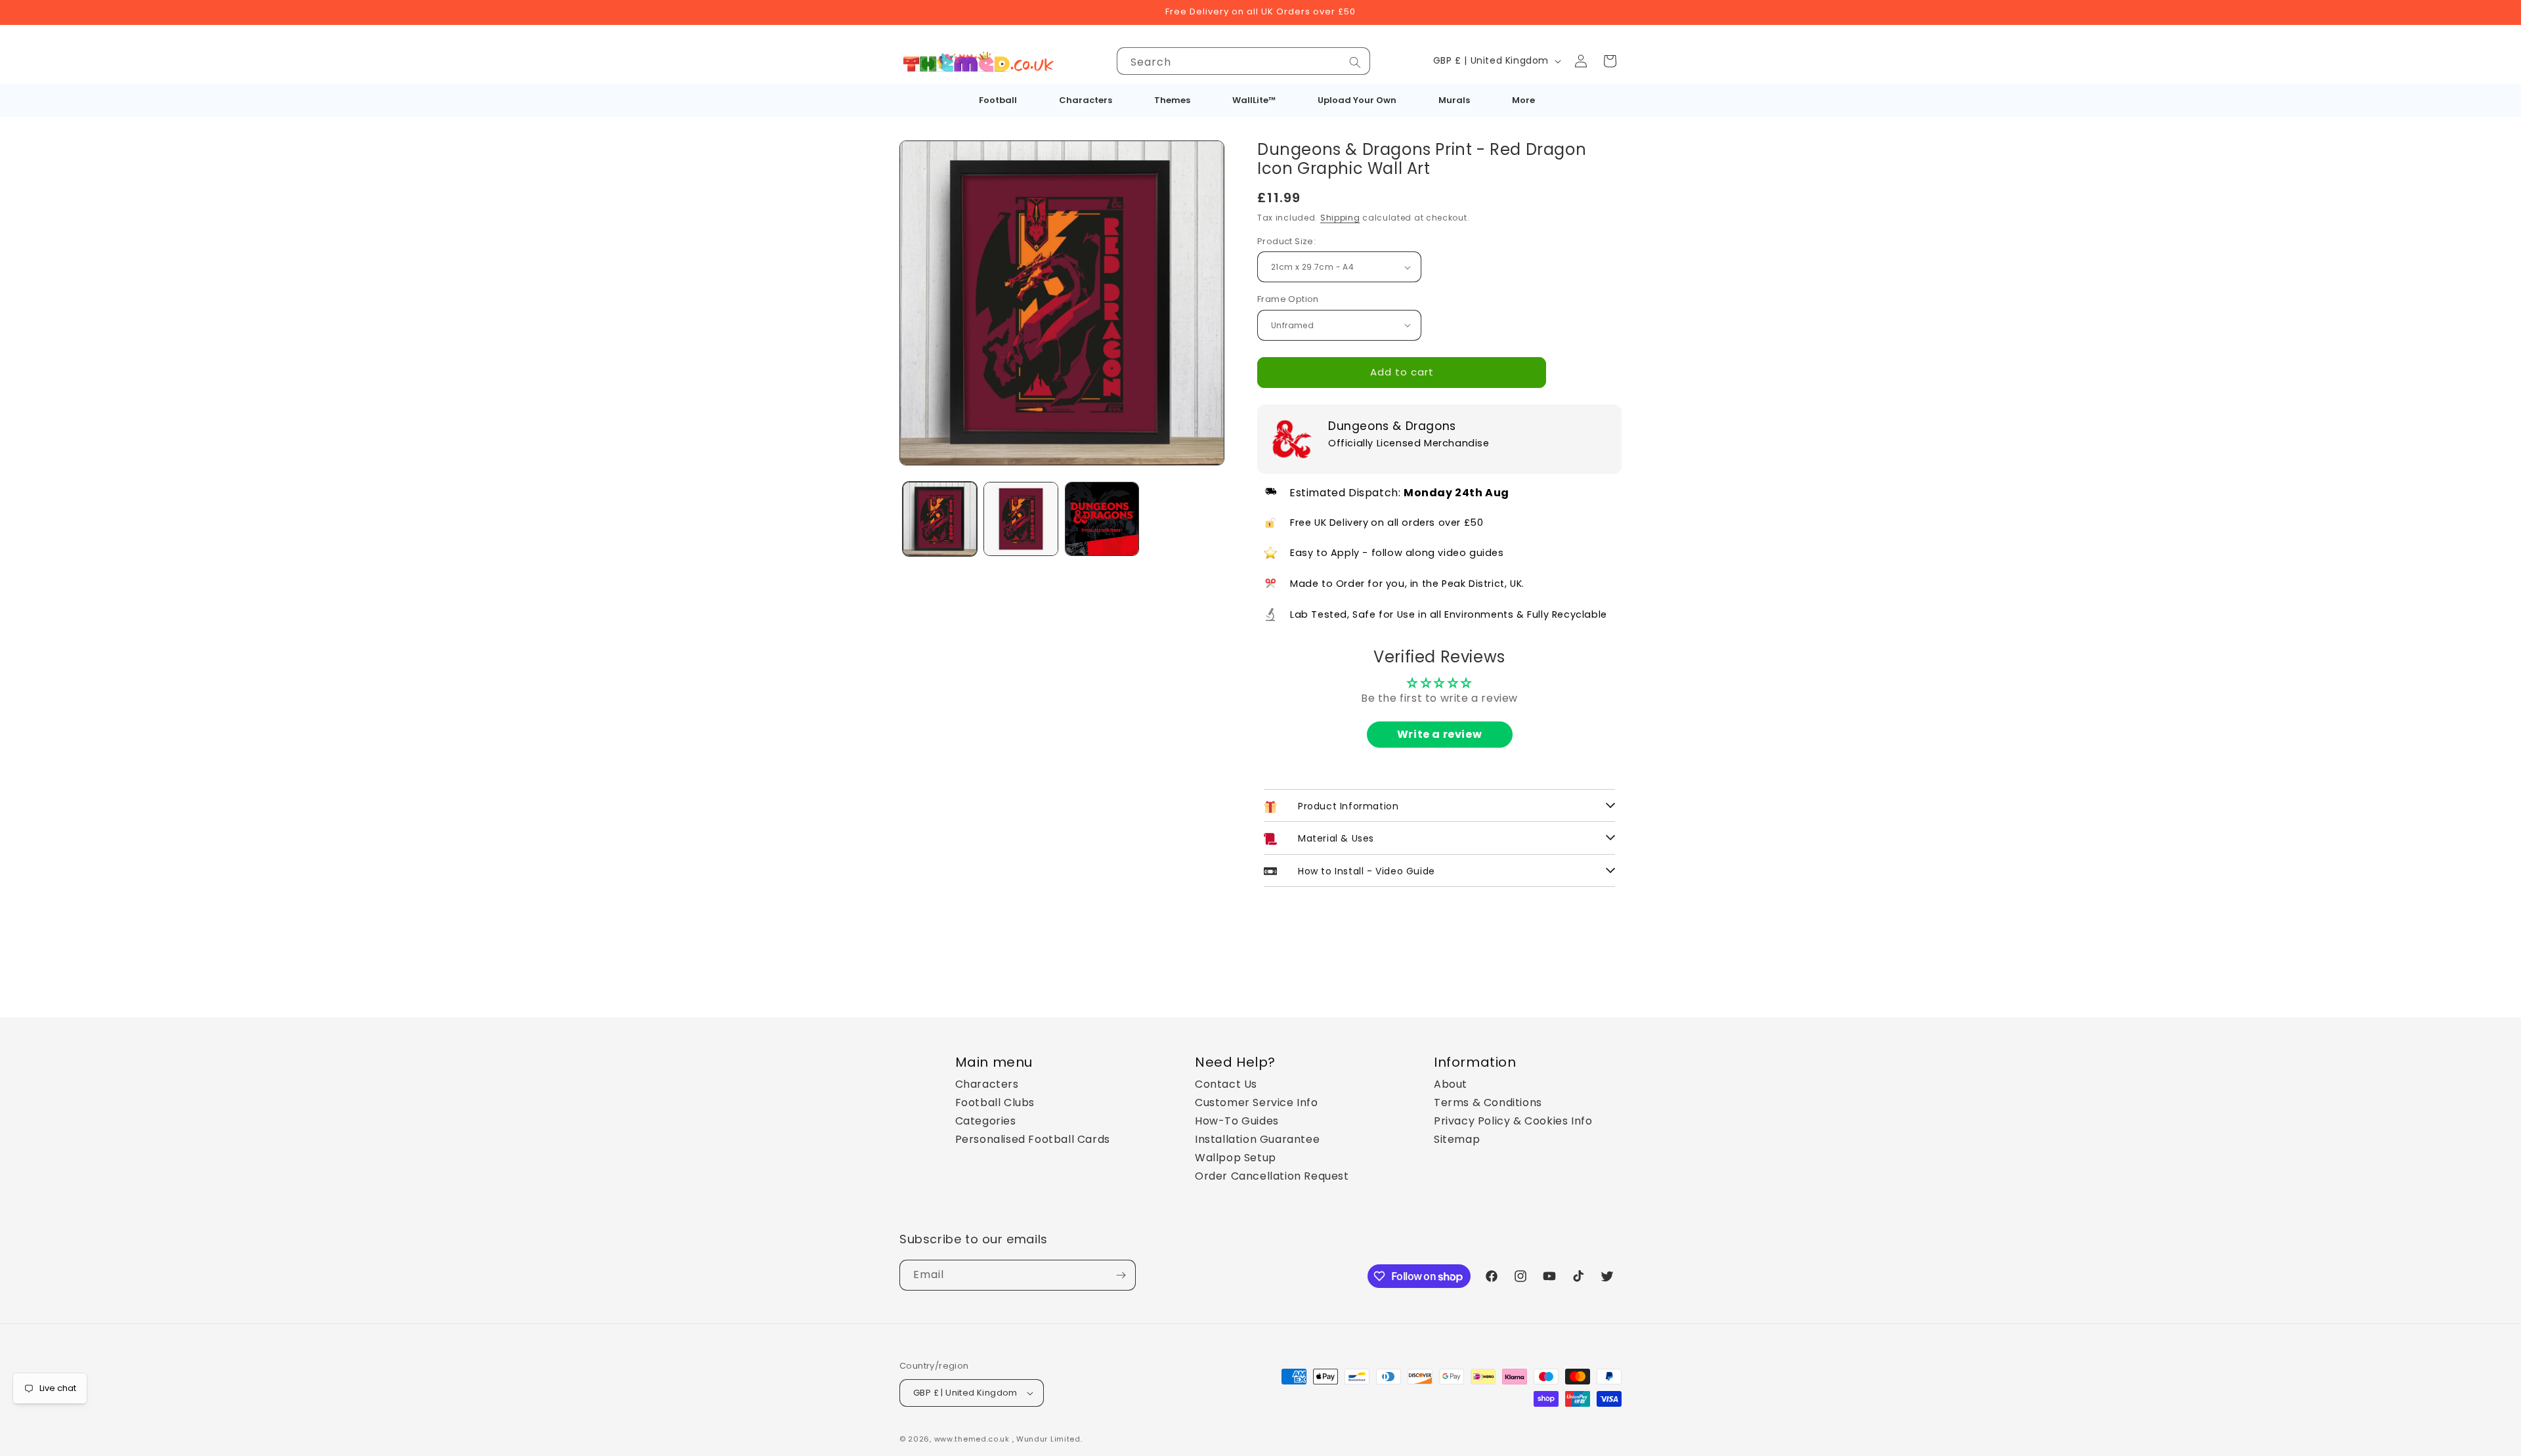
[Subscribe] (1121, 1275)
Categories (986, 1121)
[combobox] (1243, 61)
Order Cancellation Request (1272, 1176)
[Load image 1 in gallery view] (940, 519)
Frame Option (1288, 299)
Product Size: (1286, 241)
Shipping (1340, 218)
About (1451, 1084)
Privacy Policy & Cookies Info (1513, 1121)
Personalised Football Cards (1033, 1139)
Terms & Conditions (1488, 1103)
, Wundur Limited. (1047, 1439)
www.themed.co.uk (972, 1439)
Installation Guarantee (1257, 1139)
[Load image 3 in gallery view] (1102, 519)
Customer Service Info (1257, 1103)
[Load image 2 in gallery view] (1021, 519)
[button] (1610, 61)
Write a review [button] (1439, 734)
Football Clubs (995, 1103)
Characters (987, 1084)
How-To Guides (1237, 1121)
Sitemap (1457, 1139)
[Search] (1355, 62)
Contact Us (1226, 1084)
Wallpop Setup (1236, 1158)
